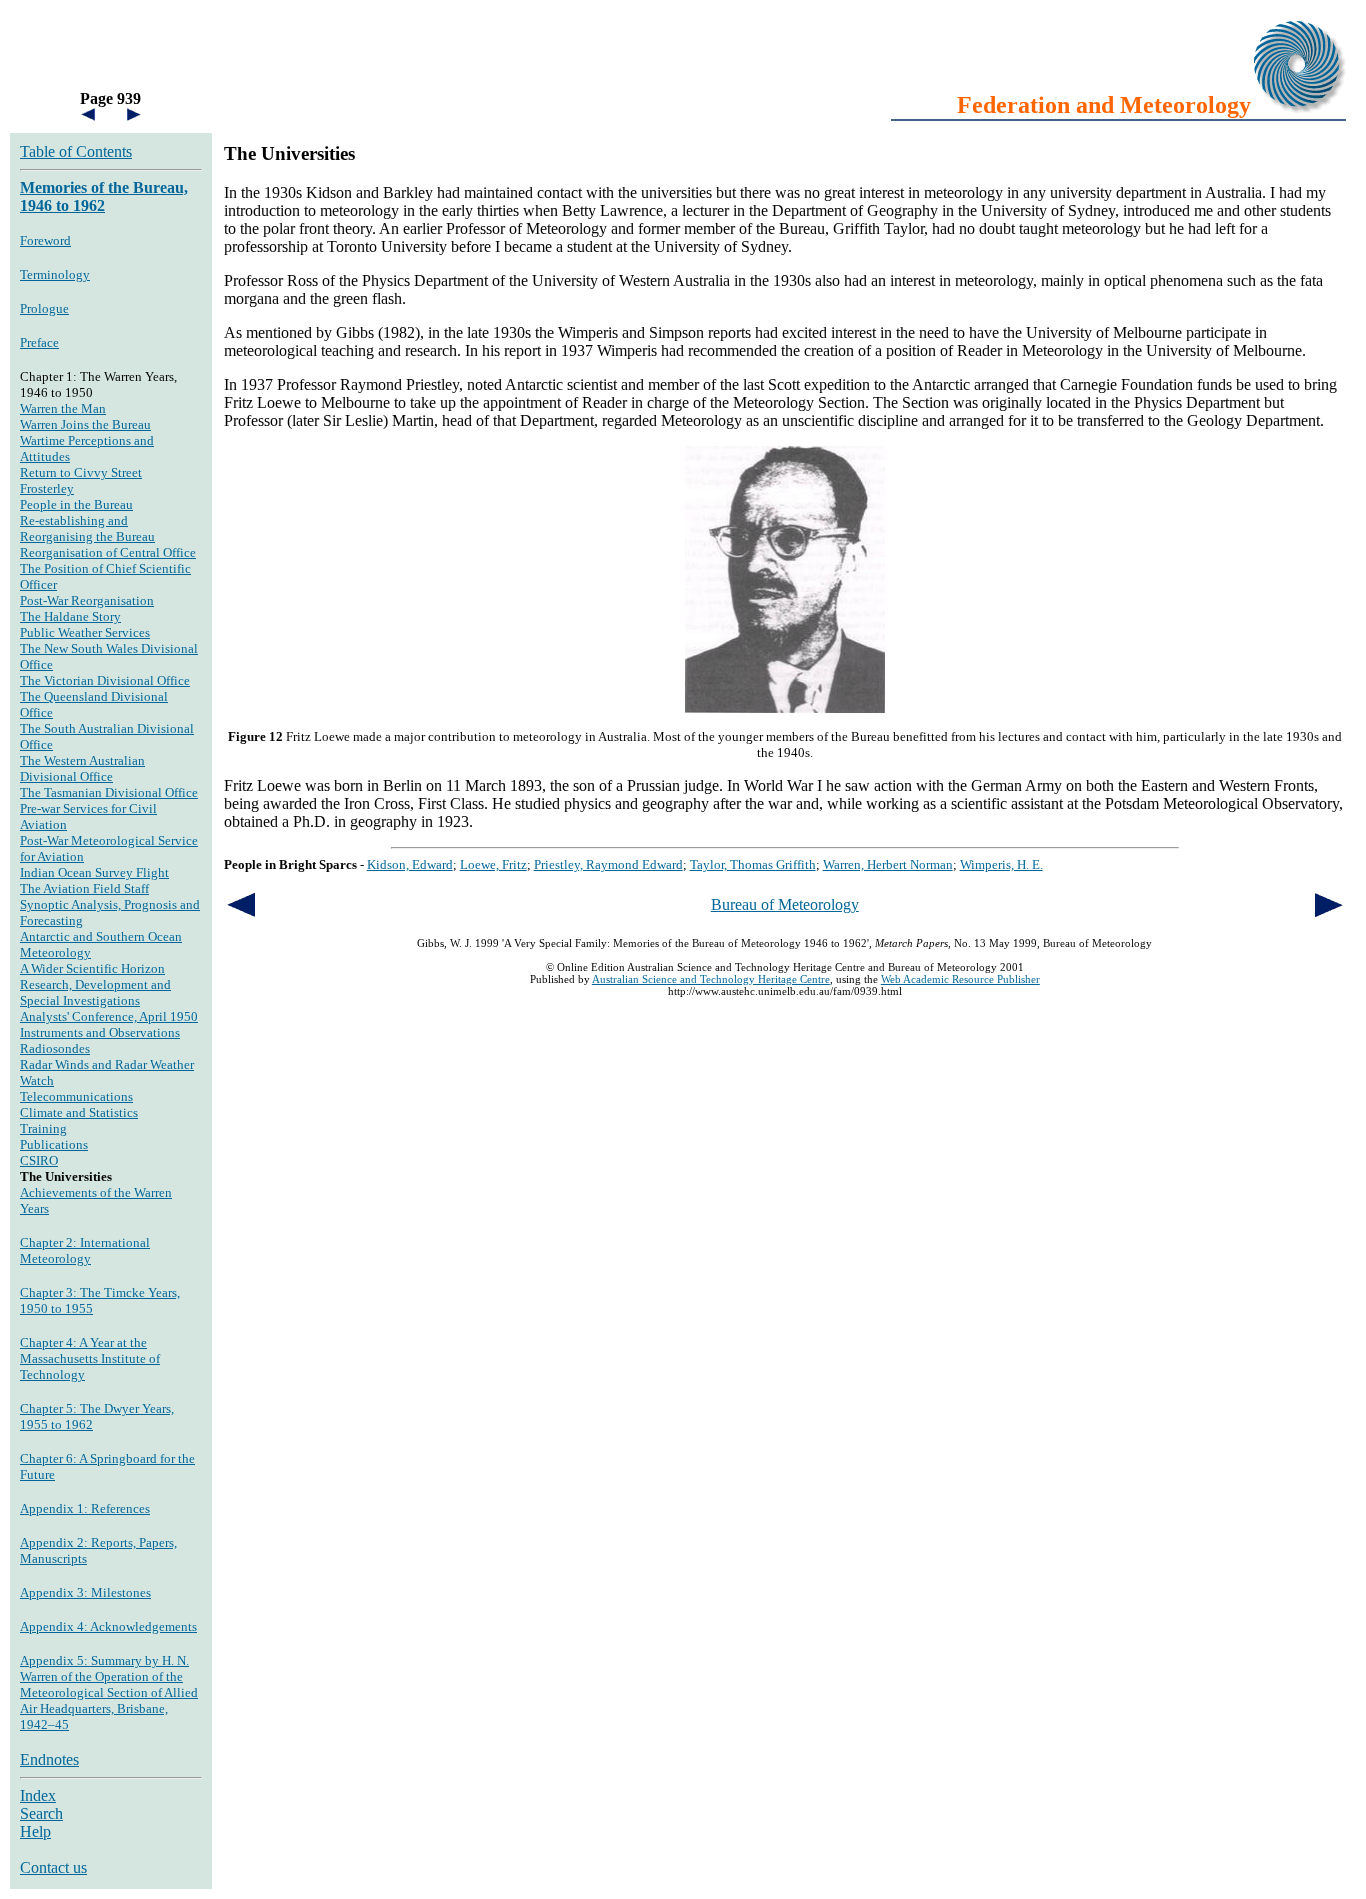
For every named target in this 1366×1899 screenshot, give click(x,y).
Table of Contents (76, 151)
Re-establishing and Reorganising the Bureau (87, 528)
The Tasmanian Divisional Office (109, 792)
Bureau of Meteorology (785, 904)
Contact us (53, 1867)
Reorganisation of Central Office (108, 552)
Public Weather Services (85, 632)
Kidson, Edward (410, 864)
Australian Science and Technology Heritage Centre (711, 979)
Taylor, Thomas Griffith (753, 864)
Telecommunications (76, 1096)
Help (35, 1831)
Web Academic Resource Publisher (960, 979)
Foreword (45, 240)
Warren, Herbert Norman (888, 864)
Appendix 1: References (85, 1508)
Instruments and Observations (100, 1032)
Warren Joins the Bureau (85, 424)
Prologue (44, 308)
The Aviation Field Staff (84, 888)
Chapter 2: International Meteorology (85, 1250)
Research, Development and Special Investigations (95, 992)
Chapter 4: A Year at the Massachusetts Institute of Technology (90, 1358)
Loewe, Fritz (493, 864)
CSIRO (39, 1160)
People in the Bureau (76, 504)
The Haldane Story (70, 616)
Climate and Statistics (79, 1112)
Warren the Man (63, 408)
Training (43, 1128)
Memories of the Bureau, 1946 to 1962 (104, 196)
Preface (39, 342)
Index (38, 1795)
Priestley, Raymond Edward (608, 864)
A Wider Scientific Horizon (92, 968)
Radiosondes (55, 1048)
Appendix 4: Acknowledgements (108, 1626)
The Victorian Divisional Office (105, 680)
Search (41, 1813)
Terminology (55, 274)
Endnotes (49, 1759)
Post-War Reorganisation (87, 600)
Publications (54, 1144)
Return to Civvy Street (81, 472)
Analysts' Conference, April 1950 (109, 1016)
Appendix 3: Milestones (85, 1592)
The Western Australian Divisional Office (82, 768)
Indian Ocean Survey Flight (94, 872)
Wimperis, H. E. (1001, 864)
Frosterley (47, 488)
